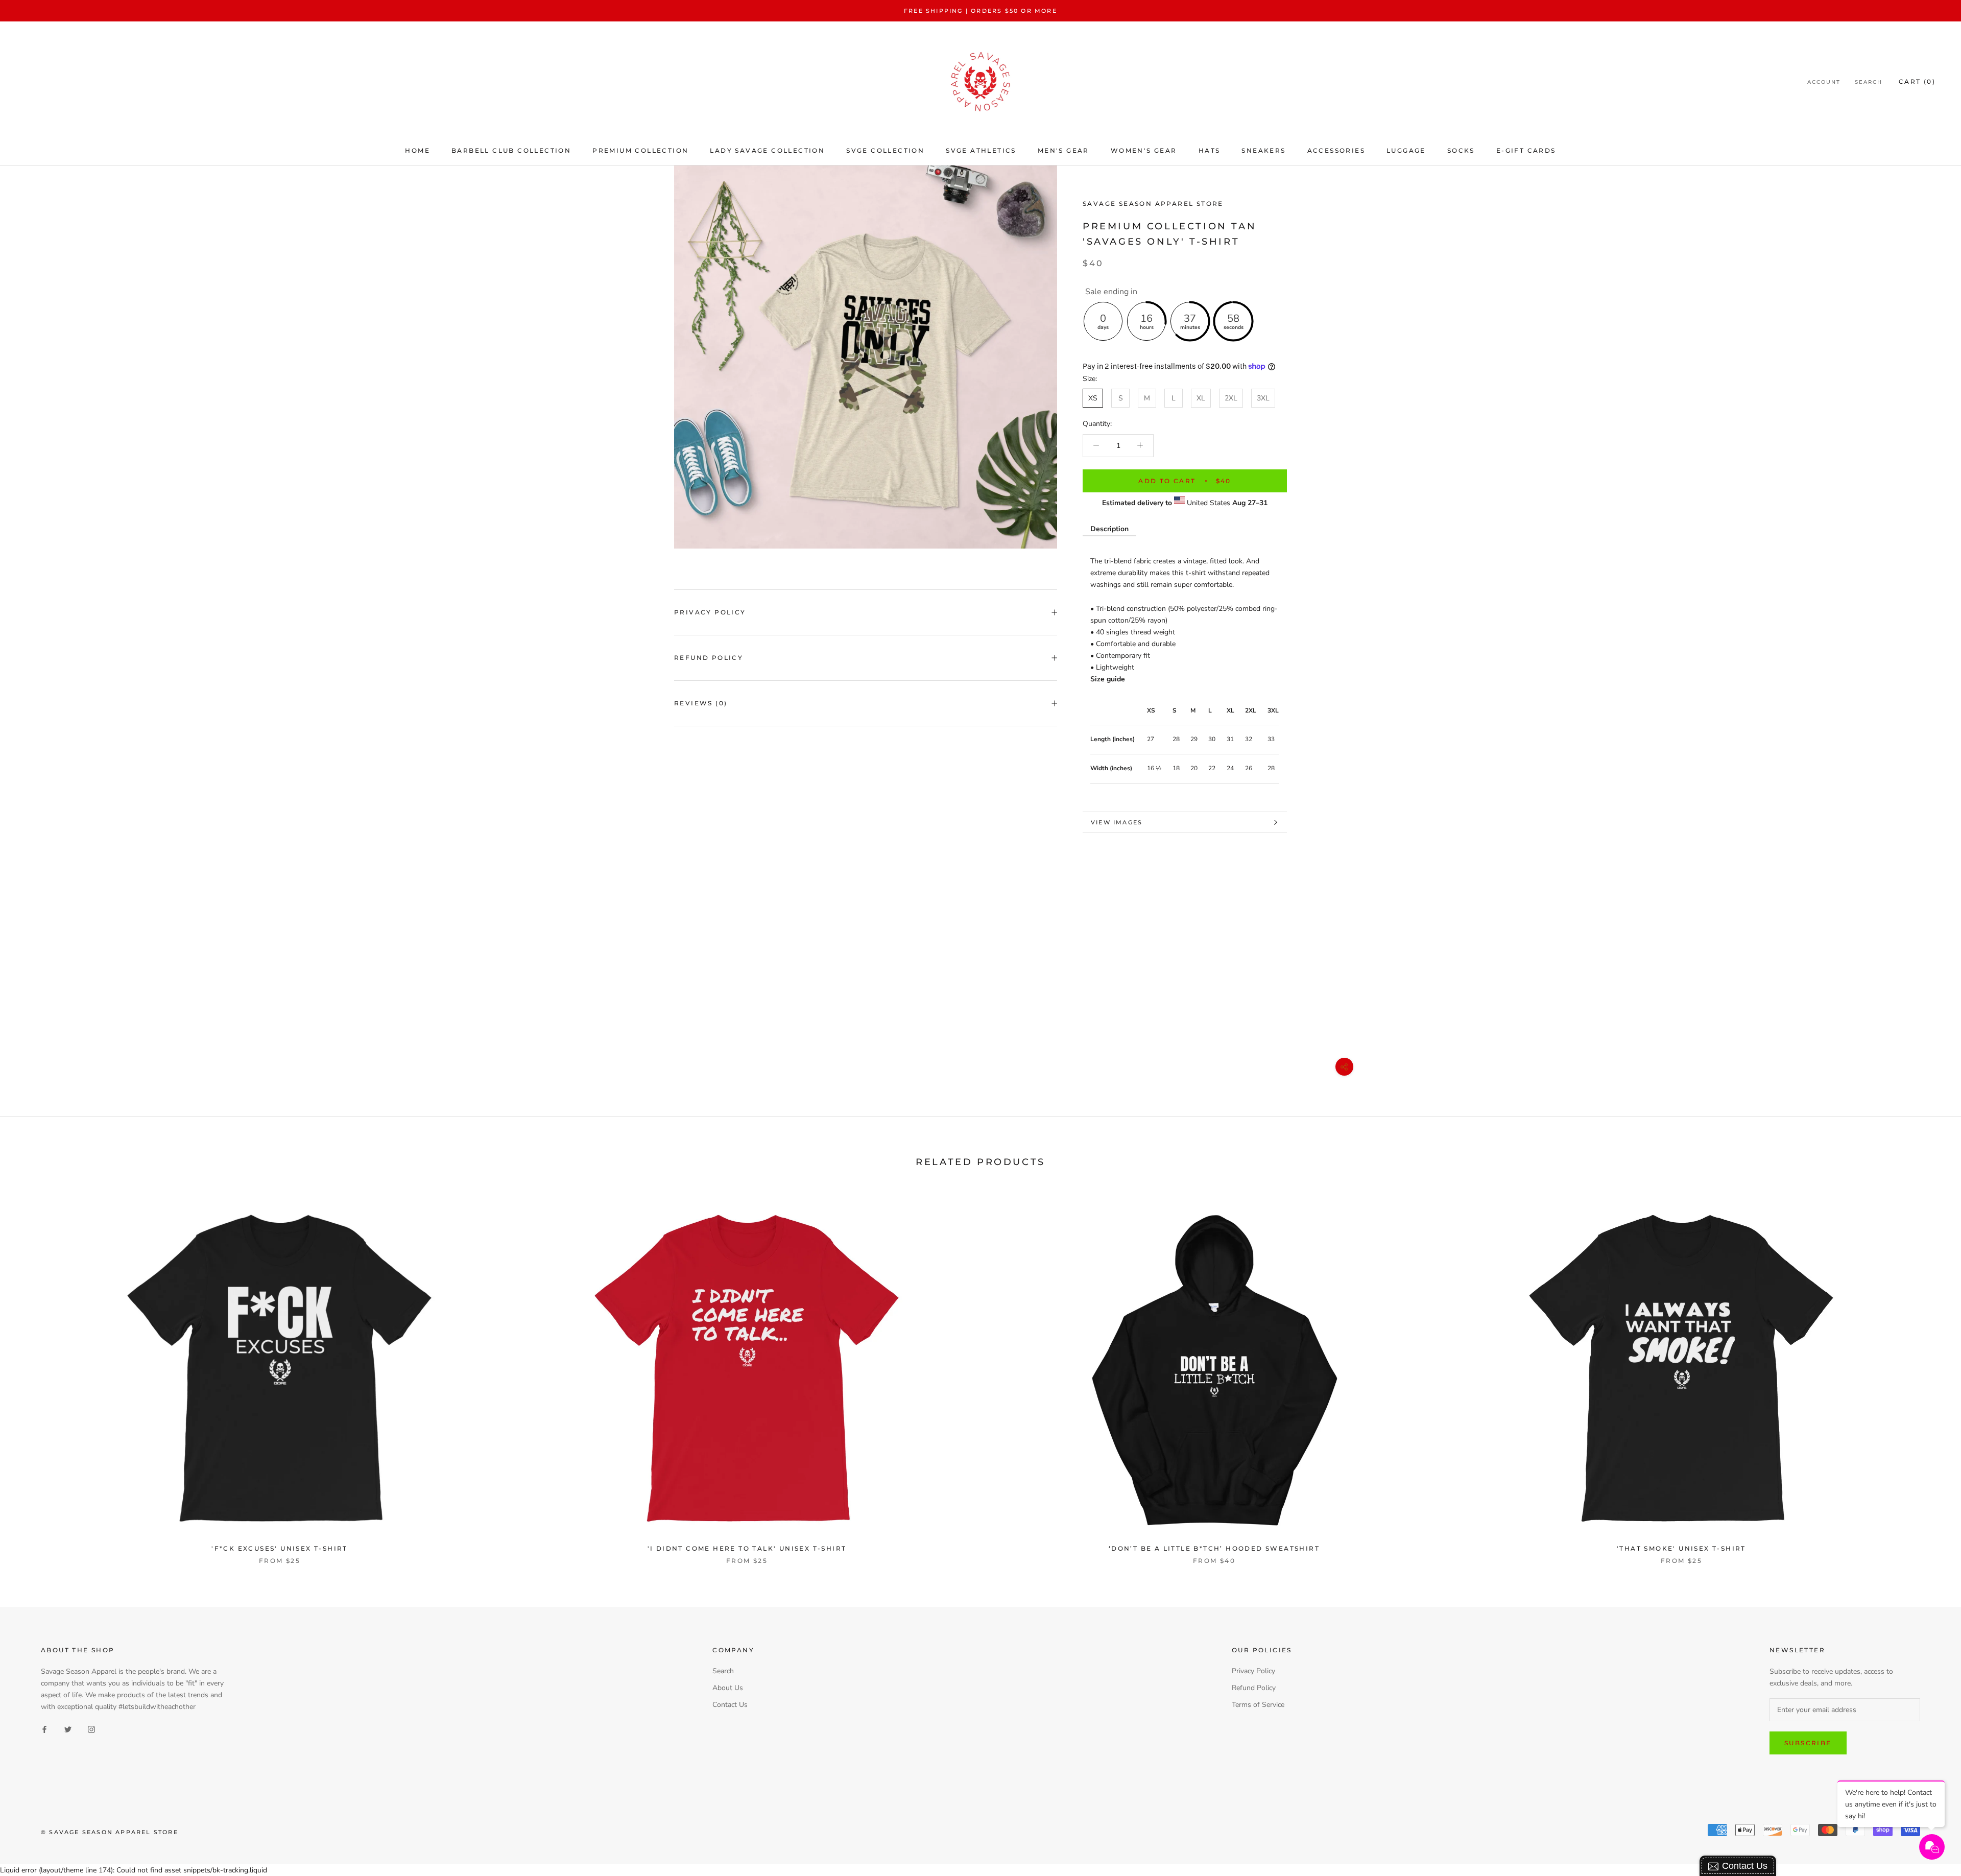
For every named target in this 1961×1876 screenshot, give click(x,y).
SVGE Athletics (981, 150)
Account (1824, 82)
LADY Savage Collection (767, 150)
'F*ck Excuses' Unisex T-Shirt (280, 1548)
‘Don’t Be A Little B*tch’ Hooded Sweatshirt (1214, 1548)
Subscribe (1808, 1743)
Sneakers (1263, 150)
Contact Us (730, 1705)
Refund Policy (709, 658)
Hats (1210, 150)
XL (1201, 398)
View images (1117, 822)
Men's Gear (1063, 150)
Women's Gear (1144, 150)
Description (1109, 529)
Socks (1461, 150)
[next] (1929, 1374)
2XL (1231, 398)
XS (1093, 398)
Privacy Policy (710, 612)
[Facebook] (44, 1729)
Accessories (1336, 150)
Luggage (1406, 150)
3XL (1263, 398)
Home (417, 150)
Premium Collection (640, 150)
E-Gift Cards (1526, 150)
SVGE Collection (885, 150)
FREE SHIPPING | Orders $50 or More (980, 11)
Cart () (1917, 82)
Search (1869, 82)
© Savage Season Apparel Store (110, 1832)
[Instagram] (91, 1729)
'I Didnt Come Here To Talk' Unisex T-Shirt (747, 1548)
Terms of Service (1258, 1705)
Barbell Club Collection (511, 150)
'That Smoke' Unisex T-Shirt (1681, 1548)
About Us (728, 1688)
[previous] (32, 1374)
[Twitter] (68, 1729)
